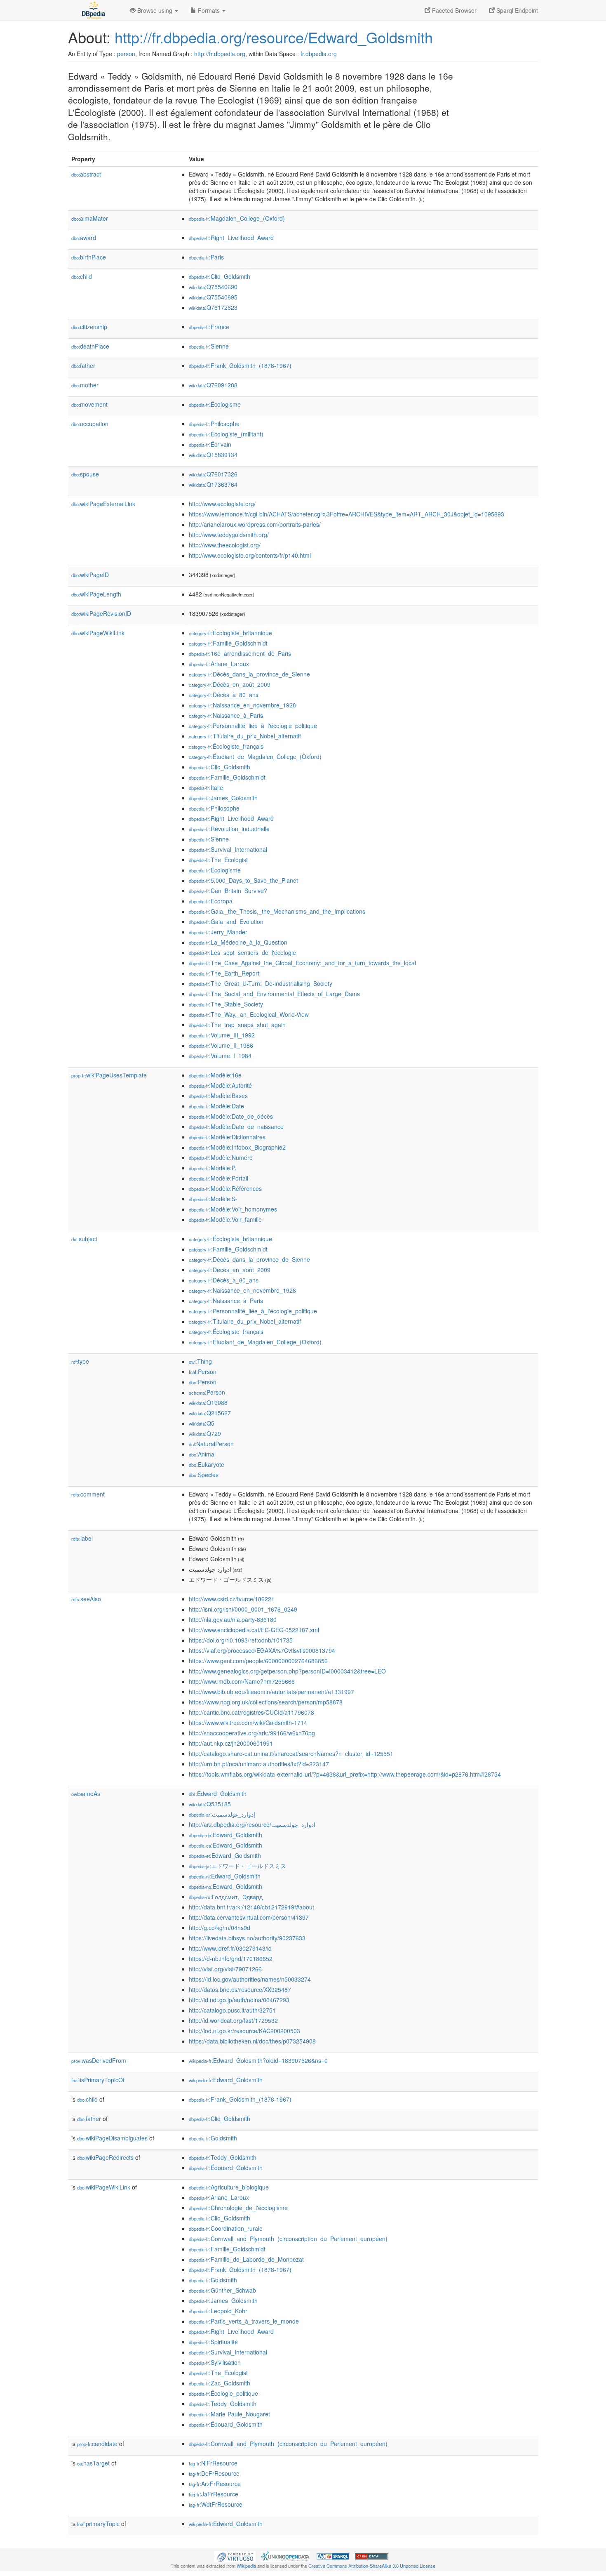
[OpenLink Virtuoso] (235, 2556)
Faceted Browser (453, 10)
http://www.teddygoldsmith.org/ (229, 535)
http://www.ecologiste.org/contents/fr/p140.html (250, 555)
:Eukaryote (207, 1464)
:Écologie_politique (223, 2393)
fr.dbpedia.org (319, 54)
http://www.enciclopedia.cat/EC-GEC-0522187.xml (254, 1630)
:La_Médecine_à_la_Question (238, 942)
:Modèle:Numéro (221, 1157)
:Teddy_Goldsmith (223, 2157)
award (84, 238)
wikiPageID (90, 575)
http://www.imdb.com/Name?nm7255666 (242, 1681)
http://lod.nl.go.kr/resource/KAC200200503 (244, 2031)
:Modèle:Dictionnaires (227, 1137)
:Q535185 (210, 1804)
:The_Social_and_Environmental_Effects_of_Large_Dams (274, 994)
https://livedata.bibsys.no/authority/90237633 (247, 1938)
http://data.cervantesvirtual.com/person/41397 (249, 1917)
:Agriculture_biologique (229, 2187)
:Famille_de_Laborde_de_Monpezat (246, 2259)
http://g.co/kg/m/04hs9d (220, 1928)
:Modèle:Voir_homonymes (233, 1209)
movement (89, 404)
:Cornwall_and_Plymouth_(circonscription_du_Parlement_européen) (288, 2239)
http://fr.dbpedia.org (220, 54)
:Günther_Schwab (222, 2290)
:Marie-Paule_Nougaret (229, 2414)
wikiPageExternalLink (103, 504)
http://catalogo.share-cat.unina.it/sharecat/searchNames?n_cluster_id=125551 (291, 1753)
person (126, 54)
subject (84, 1239)
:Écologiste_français (226, 746)
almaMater (90, 218)
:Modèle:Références (225, 1188)
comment (88, 1494)
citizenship (89, 327)
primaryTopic (98, 2524)
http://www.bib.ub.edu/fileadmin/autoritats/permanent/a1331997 (271, 1692)
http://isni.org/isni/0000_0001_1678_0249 (243, 1609)
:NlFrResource (213, 2463)
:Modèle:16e (215, 1075)
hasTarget (93, 2463)
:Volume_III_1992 (222, 1035)
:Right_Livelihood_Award (231, 238)
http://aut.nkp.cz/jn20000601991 (231, 1743)
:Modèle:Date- (217, 1106)
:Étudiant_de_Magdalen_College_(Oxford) (255, 757)
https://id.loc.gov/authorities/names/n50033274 (250, 1979)
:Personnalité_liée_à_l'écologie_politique (253, 726)
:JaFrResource (214, 2494)
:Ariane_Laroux (219, 664)
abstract (86, 174)
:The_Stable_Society (226, 1004)
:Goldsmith (213, 2138)
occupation (90, 424)
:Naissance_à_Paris (226, 715)
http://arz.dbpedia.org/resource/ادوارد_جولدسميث (252, 1824)
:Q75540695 (213, 297)
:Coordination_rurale (226, 2228)
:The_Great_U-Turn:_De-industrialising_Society (261, 983)
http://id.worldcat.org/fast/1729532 (233, 2020)
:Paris (206, 257)
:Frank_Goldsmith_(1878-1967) (240, 365)
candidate (97, 2444)
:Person (203, 1372)
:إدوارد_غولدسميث (222, 1814)
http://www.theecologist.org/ (225, 545)
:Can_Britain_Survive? (228, 891)
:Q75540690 (213, 287)
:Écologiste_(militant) (226, 434)
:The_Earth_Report (224, 973)
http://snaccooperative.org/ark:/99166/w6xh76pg (252, 1733)
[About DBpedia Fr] (93, 10)
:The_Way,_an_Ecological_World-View (249, 1014)
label (82, 1538)
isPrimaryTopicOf (98, 2080)
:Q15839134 (213, 455)
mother (85, 385)
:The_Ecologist (218, 860)
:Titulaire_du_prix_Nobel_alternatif (245, 736)
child (82, 276)
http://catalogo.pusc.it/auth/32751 (232, 2010)
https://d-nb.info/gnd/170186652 (231, 1959)
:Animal (202, 1454)
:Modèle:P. (213, 1168)
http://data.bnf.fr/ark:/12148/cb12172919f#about (251, 1907)
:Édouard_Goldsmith (226, 2168)
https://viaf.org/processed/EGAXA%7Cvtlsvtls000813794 (262, 1650)
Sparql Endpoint (516, 10)
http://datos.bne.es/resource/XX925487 (240, 1989)
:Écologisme (215, 404)
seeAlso (86, 1599)
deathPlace (90, 346)
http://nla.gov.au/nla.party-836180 (233, 1619)
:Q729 (205, 1433)
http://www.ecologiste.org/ (222, 504)
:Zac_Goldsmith (220, 2383)
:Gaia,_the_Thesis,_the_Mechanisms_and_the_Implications (277, 911)
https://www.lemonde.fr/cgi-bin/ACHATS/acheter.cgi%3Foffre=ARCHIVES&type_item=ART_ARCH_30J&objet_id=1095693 (346, 514)
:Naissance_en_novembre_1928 (242, 705)
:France (209, 327)
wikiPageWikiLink (98, 633)
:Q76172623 (213, 307)
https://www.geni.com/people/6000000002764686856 (258, 1661)
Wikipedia (246, 2566)
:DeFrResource (214, 2473)
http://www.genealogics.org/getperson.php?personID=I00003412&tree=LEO (287, 1671)
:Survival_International (228, 849)
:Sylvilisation (215, 2362)
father (83, 365)
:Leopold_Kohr (218, 2311)
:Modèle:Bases (218, 1096)
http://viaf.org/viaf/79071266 (225, 1969)
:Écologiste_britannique (230, 633)
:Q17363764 (213, 484)
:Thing (200, 1361)
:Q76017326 (213, 474)
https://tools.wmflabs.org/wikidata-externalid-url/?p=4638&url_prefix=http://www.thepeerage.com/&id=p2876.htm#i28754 (345, 1774)
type (80, 1361)
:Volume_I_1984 (220, 1056)
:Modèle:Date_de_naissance (236, 1127)
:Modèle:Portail (218, 1178)
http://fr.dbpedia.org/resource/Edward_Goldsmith (274, 37)
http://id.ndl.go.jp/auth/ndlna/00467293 (239, 2000)
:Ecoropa (211, 901)
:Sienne (209, 346)
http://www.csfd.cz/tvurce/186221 (232, 1599)
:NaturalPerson (211, 1444)
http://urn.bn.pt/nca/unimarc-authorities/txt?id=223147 (259, 1764)
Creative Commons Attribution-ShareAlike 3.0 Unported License (372, 2566)
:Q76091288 (213, 385)
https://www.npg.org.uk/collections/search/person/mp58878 (266, 1702)
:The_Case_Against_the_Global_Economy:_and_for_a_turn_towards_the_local (302, 963)
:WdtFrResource (216, 2504)
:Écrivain (210, 444)
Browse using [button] (155, 10)
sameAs (86, 1794)
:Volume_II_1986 (221, 1045)
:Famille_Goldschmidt (228, 643)
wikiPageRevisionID (101, 613)
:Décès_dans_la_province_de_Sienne (249, 674)
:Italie (206, 787)
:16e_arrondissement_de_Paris (240, 653)
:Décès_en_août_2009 (230, 684)
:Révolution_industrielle (229, 829)
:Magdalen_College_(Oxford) (237, 218)
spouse (85, 474)
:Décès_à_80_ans (224, 695)
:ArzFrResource (215, 2484)
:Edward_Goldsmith (218, 1794)
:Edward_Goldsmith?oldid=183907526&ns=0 (258, 2060)
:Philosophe (214, 424)
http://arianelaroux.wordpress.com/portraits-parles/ (255, 524)
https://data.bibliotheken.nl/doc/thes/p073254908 (252, 2041)
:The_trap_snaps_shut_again (237, 1025)
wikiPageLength (96, 594)
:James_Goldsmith (223, 798)
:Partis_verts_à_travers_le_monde (244, 2321)
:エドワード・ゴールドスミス (237, 1866)
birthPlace (89, 257)
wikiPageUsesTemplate (109, 1075)
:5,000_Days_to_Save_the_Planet (243, 880)
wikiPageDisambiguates (112, 2138)
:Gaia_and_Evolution (226, 922)
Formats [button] (209, 10)
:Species (204, 1475)
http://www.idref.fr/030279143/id (230, 1948)
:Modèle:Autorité (220, 1085)
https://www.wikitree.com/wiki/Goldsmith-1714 (248, 1723)
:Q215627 (210, 1413)
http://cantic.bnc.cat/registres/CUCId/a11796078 (251, 1712)
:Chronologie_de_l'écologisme (238, 2208)
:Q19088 (208, 1402)
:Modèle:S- (213, 1199)
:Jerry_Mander (218, 932)
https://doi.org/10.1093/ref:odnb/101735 (241, 1640)
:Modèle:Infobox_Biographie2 (237, 1147)
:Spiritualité (213, 2342)
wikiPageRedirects (105, 2157)
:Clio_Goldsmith (220, 276)
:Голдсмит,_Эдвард (226, 1897)
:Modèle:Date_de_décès (231, 1116)
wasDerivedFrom (99, 2060)
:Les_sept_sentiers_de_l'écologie (242, 952)
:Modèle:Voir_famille (225, 1219)
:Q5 (202, 1423)
